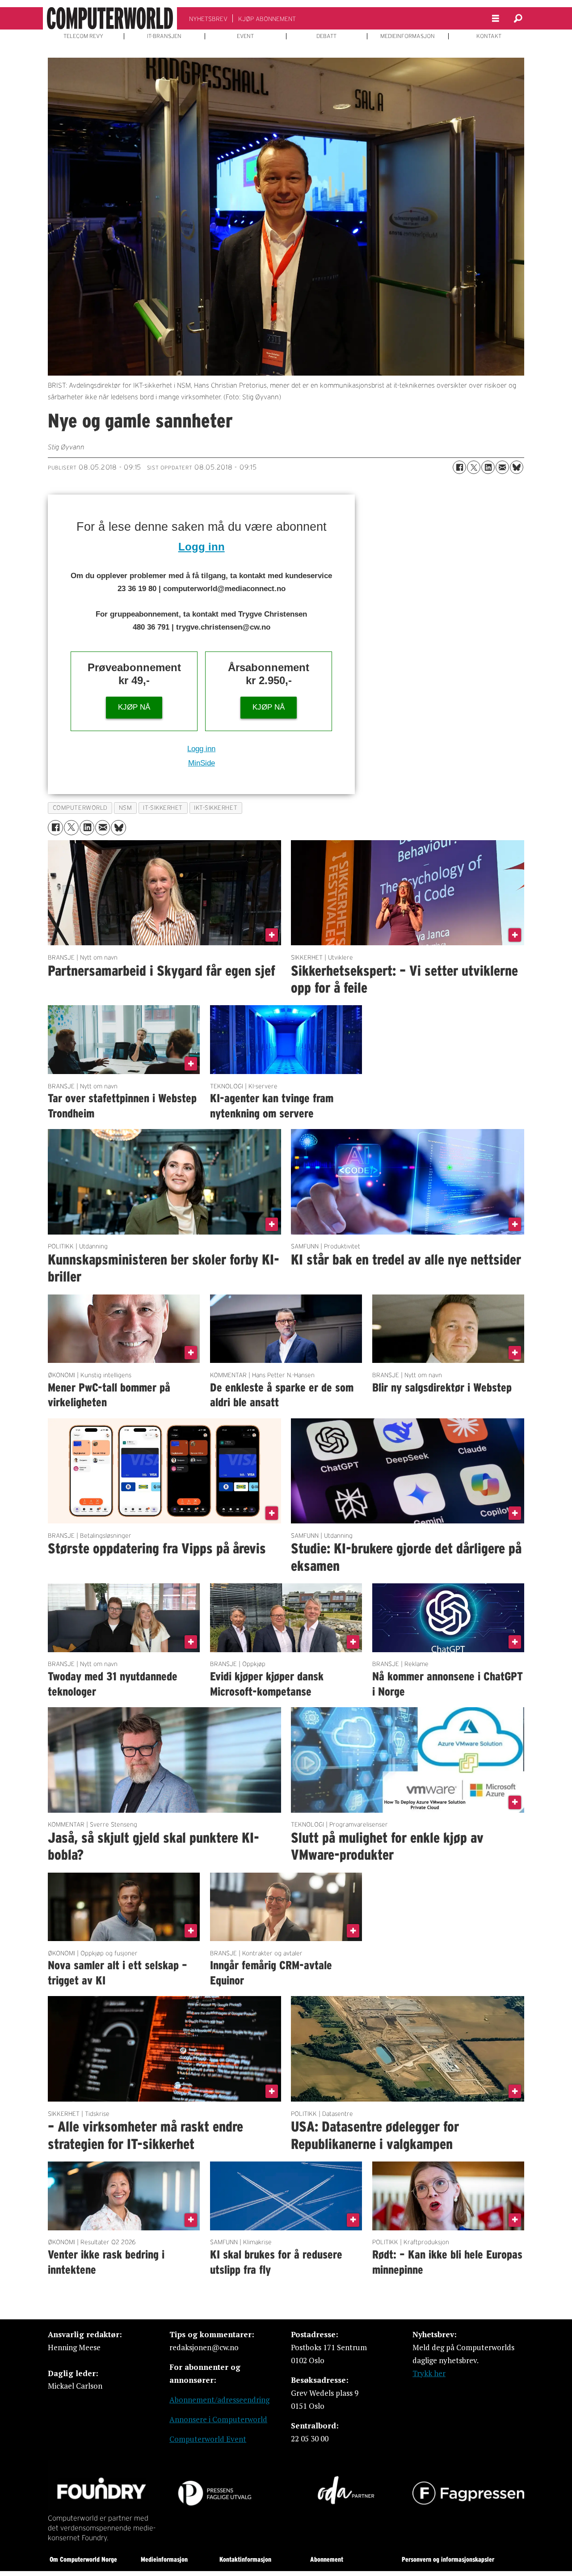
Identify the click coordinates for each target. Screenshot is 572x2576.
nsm (126, 808)
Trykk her (429, 2373)
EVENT (245, 36)
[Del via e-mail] (502, 467)
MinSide (202, 763)
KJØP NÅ (134, 707)
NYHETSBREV (208, 19)
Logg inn (202, 547)
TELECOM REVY (83, 36)
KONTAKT (489, 36)
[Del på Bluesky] (517, 467)
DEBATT (326, 36)
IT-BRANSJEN (164, 36)
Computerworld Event (208, 2439)
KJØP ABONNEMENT (267, 19)
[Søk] (518, 18)
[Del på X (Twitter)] (474, 467)
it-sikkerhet (163, 808)
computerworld (80, 808)
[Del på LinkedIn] (488, 467)
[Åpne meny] (496, 19)
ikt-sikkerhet (216, 808)
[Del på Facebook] (459, 467)
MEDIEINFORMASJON (408, 36)
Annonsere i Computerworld (218, 2419)
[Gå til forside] (110, 18)
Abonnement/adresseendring (219, 2400)
